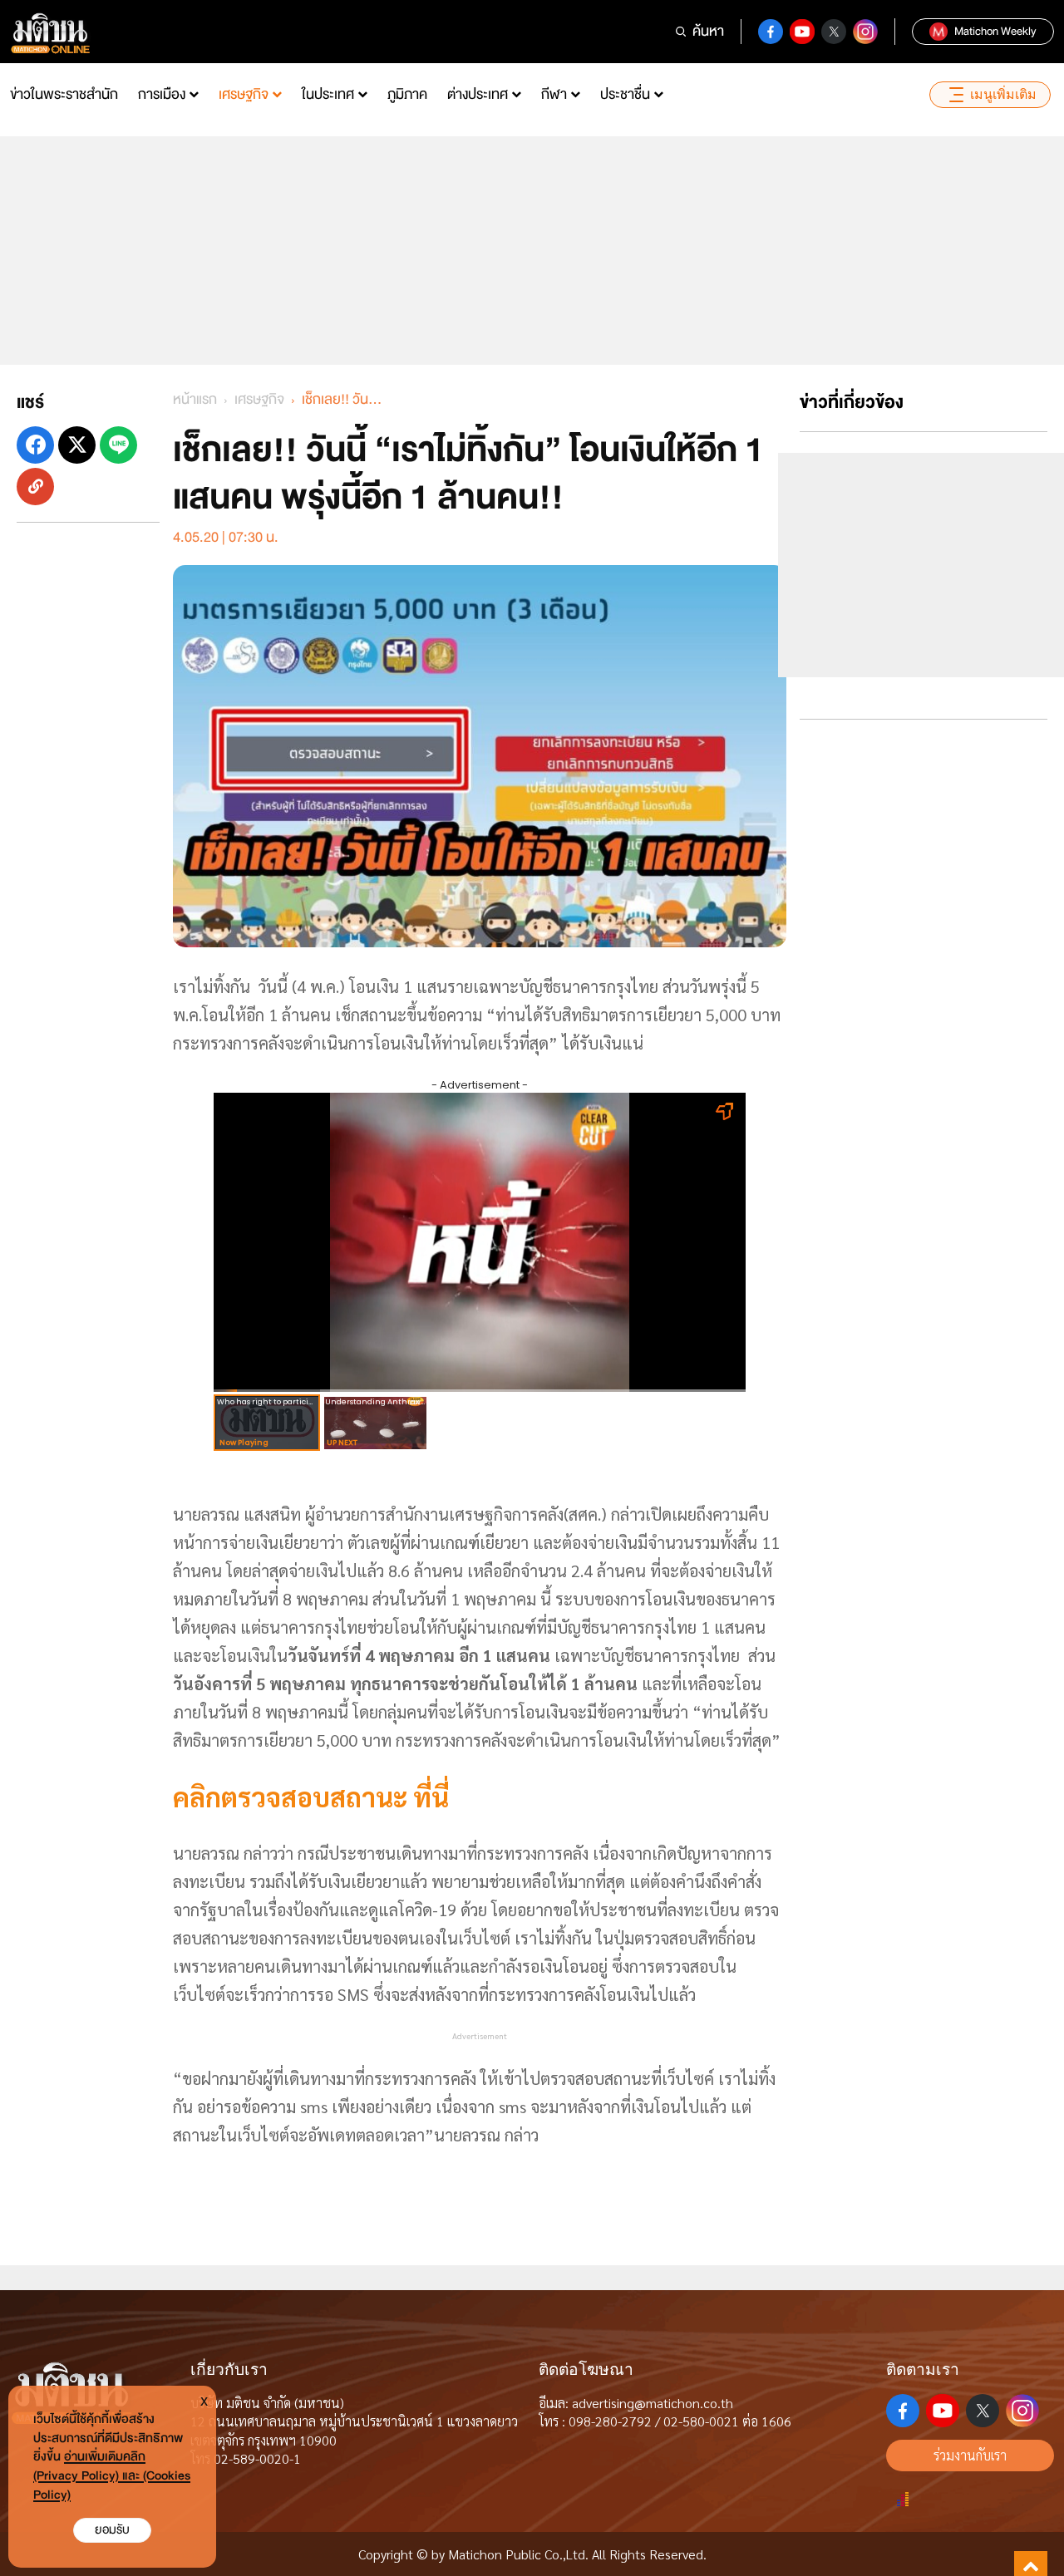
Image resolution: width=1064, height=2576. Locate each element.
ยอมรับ (112, 2530)
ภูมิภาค (407, 94)
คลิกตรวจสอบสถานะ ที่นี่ (311, 1796)
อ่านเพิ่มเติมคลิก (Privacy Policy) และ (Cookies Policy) (112, 2476)
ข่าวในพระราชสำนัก (64, 94)
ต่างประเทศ (478, 94)
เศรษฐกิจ (244, 94)
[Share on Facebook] (35, 445)
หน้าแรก (195, 399)
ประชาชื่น (625, 94)
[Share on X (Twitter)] (77, 445)
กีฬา (554, 94)
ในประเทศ (328, 94)
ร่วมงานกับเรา (970, 2455)
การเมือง (162, 94)
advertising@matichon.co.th (653, 2403)
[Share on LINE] (118, 445)
